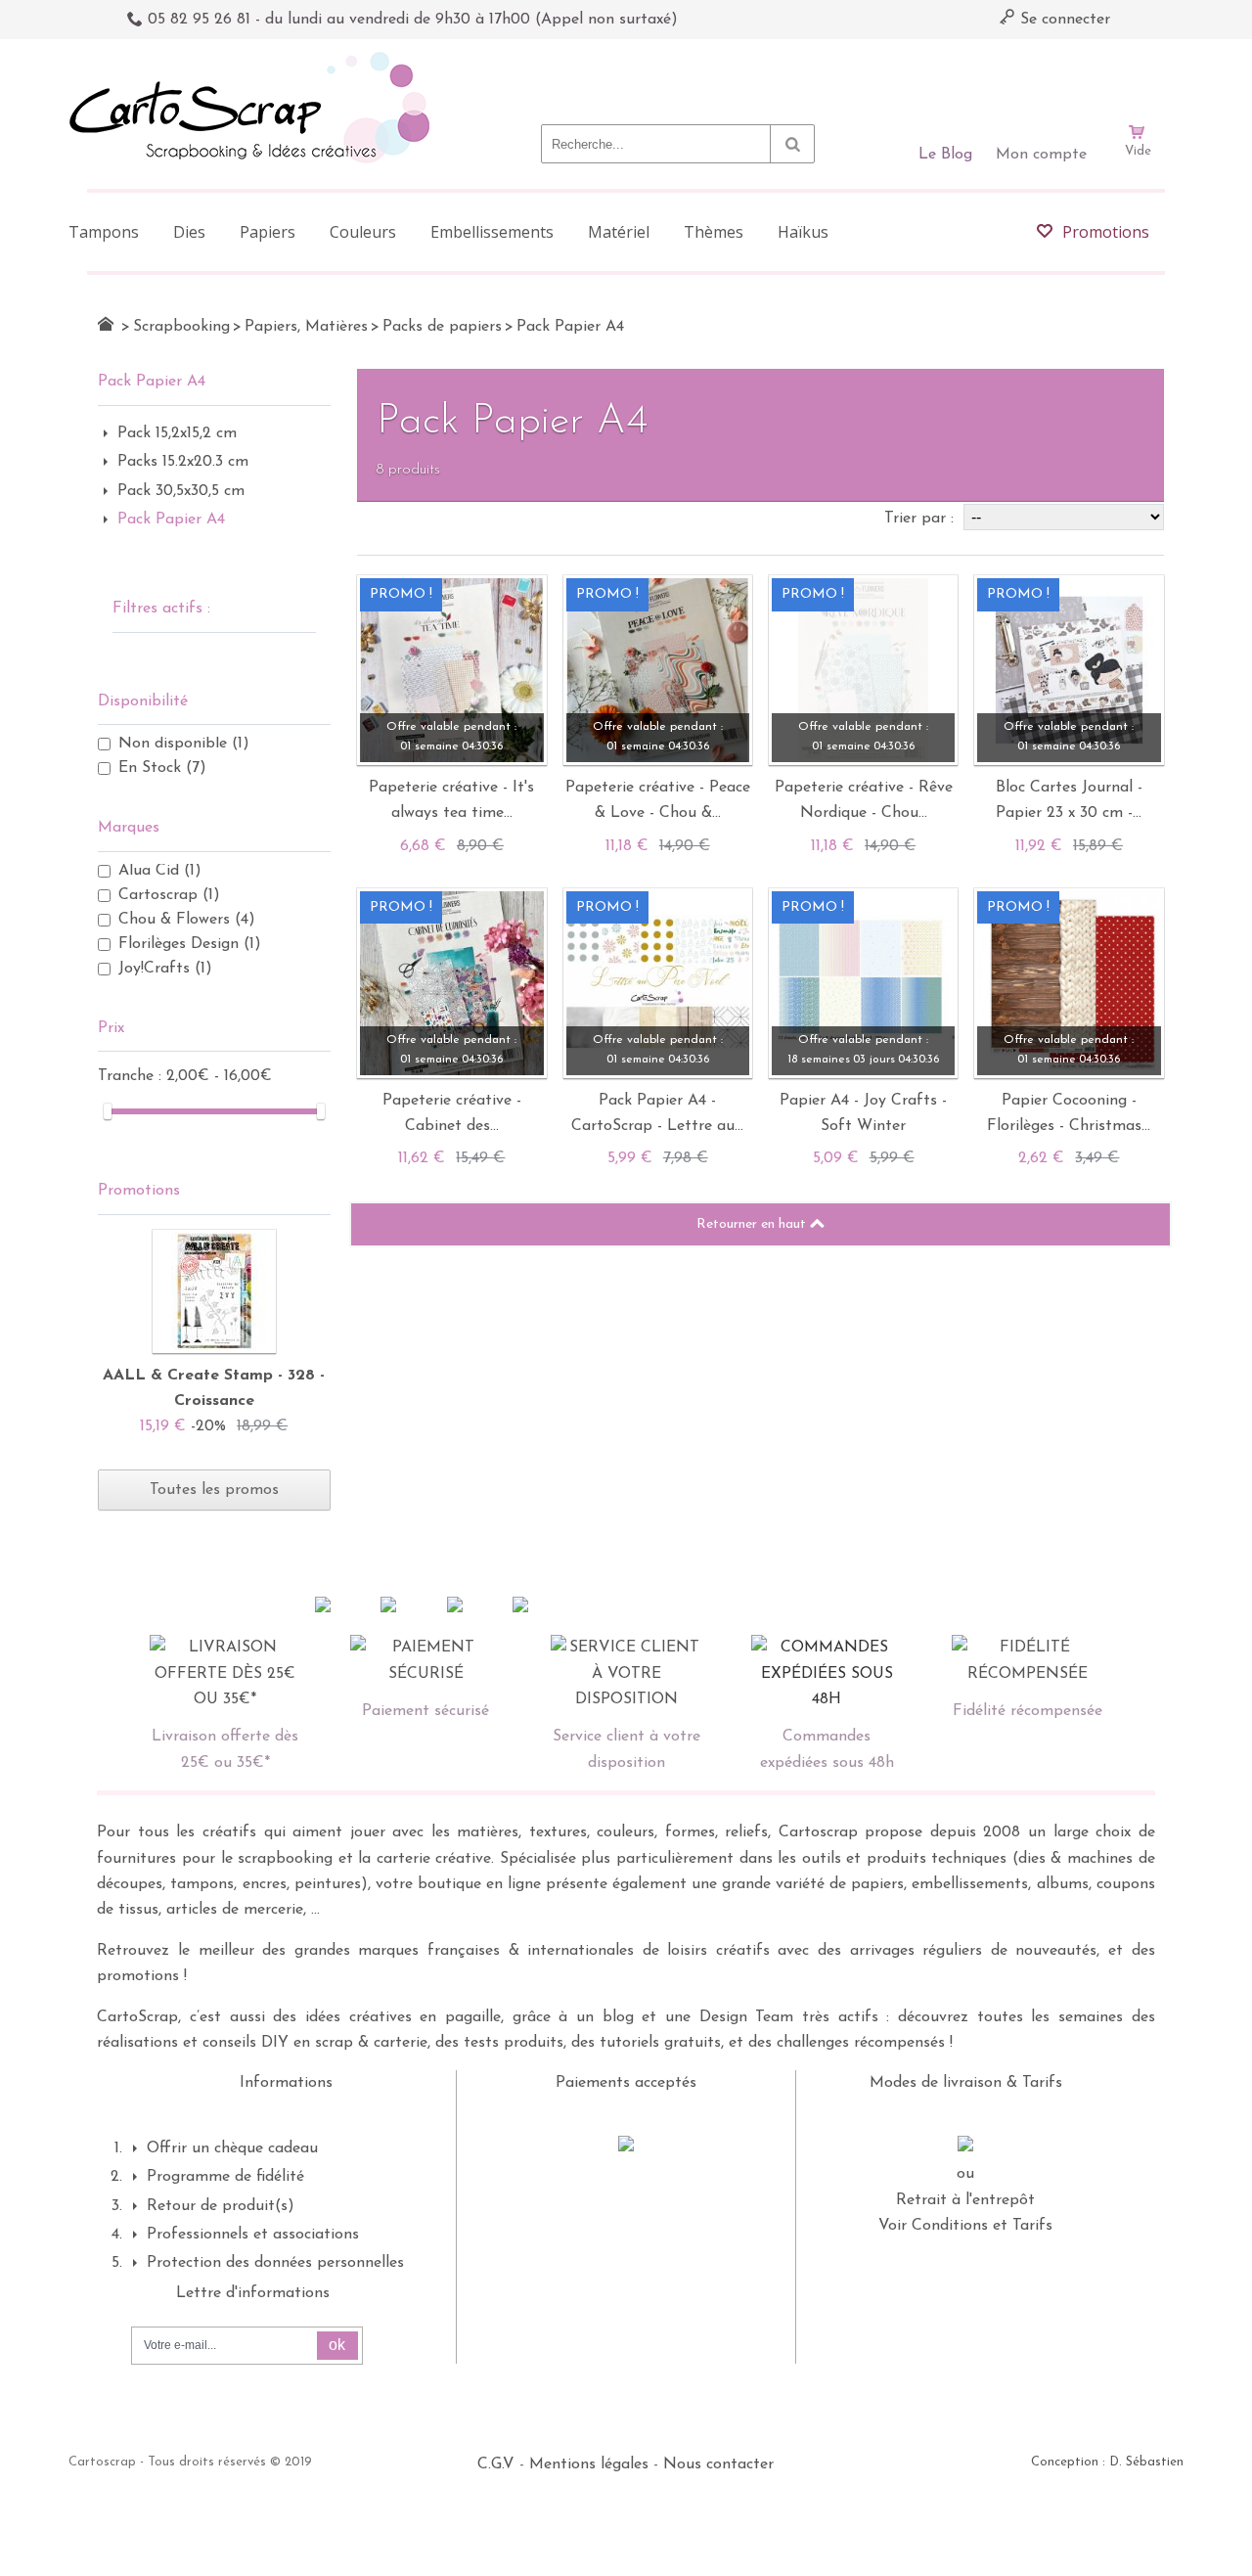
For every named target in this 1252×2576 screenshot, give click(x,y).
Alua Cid (160, 871)
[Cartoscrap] (255, 59)
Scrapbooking (181, 327)
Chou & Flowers (187, 920)
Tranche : (132, 1076)
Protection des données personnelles (275, 2263)
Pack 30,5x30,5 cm (181, 491)
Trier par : (921, 519)
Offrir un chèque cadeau (232, 2148)
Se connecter (1063, 20)
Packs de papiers (442, 327)
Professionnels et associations (253, 2235)
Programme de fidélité (225, 2177)
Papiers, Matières (306, 327)
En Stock (162, 768)
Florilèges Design (190, 944)
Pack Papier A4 (171, 520)
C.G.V (496, 2464)
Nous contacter (718, 2464)
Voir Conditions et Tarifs (965, 2226)
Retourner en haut (753, 1224)
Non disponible (184, 744)
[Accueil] (106, 324)
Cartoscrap (169, 895)
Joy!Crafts (165, 969)
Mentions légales (589, 2464)
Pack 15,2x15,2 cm (177, 433)
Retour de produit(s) (221, 2206)
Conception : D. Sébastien (1107, 2462)
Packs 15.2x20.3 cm (183, 462)
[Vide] (1138, 76)
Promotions (139, 1191)
